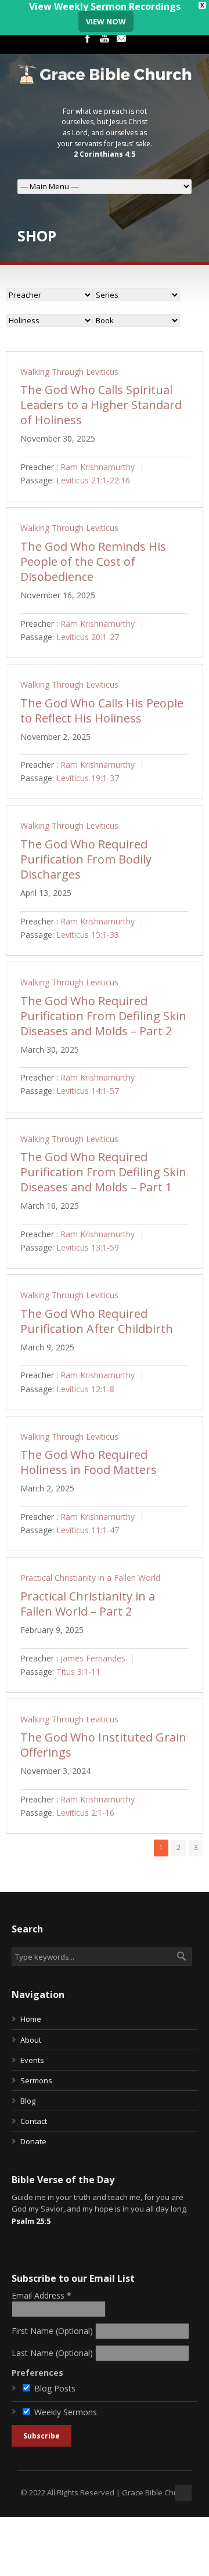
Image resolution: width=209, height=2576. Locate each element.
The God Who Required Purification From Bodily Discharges (86, 859)
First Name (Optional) (52, 2331)
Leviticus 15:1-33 (88, 935)
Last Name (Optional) (52, 2353)
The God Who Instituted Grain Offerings (103, 1745)
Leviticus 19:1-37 (88, 778)
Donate (33, 2141)
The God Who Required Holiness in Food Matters (89, 1462)
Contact (34, 2121)
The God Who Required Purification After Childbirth (97, 1321)
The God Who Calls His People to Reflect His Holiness (102, 711)
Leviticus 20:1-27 (88, 637)
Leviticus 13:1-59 (88, 1247)
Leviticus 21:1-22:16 (93, 481)
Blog (28, 2101)
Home (31, 2019)
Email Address (42, 2295)
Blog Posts (55, 2388)
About (31, 2040)
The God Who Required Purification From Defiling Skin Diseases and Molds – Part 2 (103, 1016)
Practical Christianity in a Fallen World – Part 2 (88, 1604)
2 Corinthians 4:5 (105, 154)
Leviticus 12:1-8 (85, 1389)
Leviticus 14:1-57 (88, 1091)
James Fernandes (93, 1658)
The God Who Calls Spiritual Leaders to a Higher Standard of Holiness (101, 405)
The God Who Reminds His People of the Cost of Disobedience (93, 561)
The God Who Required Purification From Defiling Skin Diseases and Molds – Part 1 (103, 1172)
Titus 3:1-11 (78, 1672)
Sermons (36, 2080)
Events (32, 2060)
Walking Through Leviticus (69, 372)
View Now (106, 21)
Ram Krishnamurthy (98, 467)
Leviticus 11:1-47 (88, 1531)
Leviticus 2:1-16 (85, 1813)
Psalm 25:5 (31, 2221)
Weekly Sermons (66, 2412)
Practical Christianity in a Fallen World (90, 1578)
